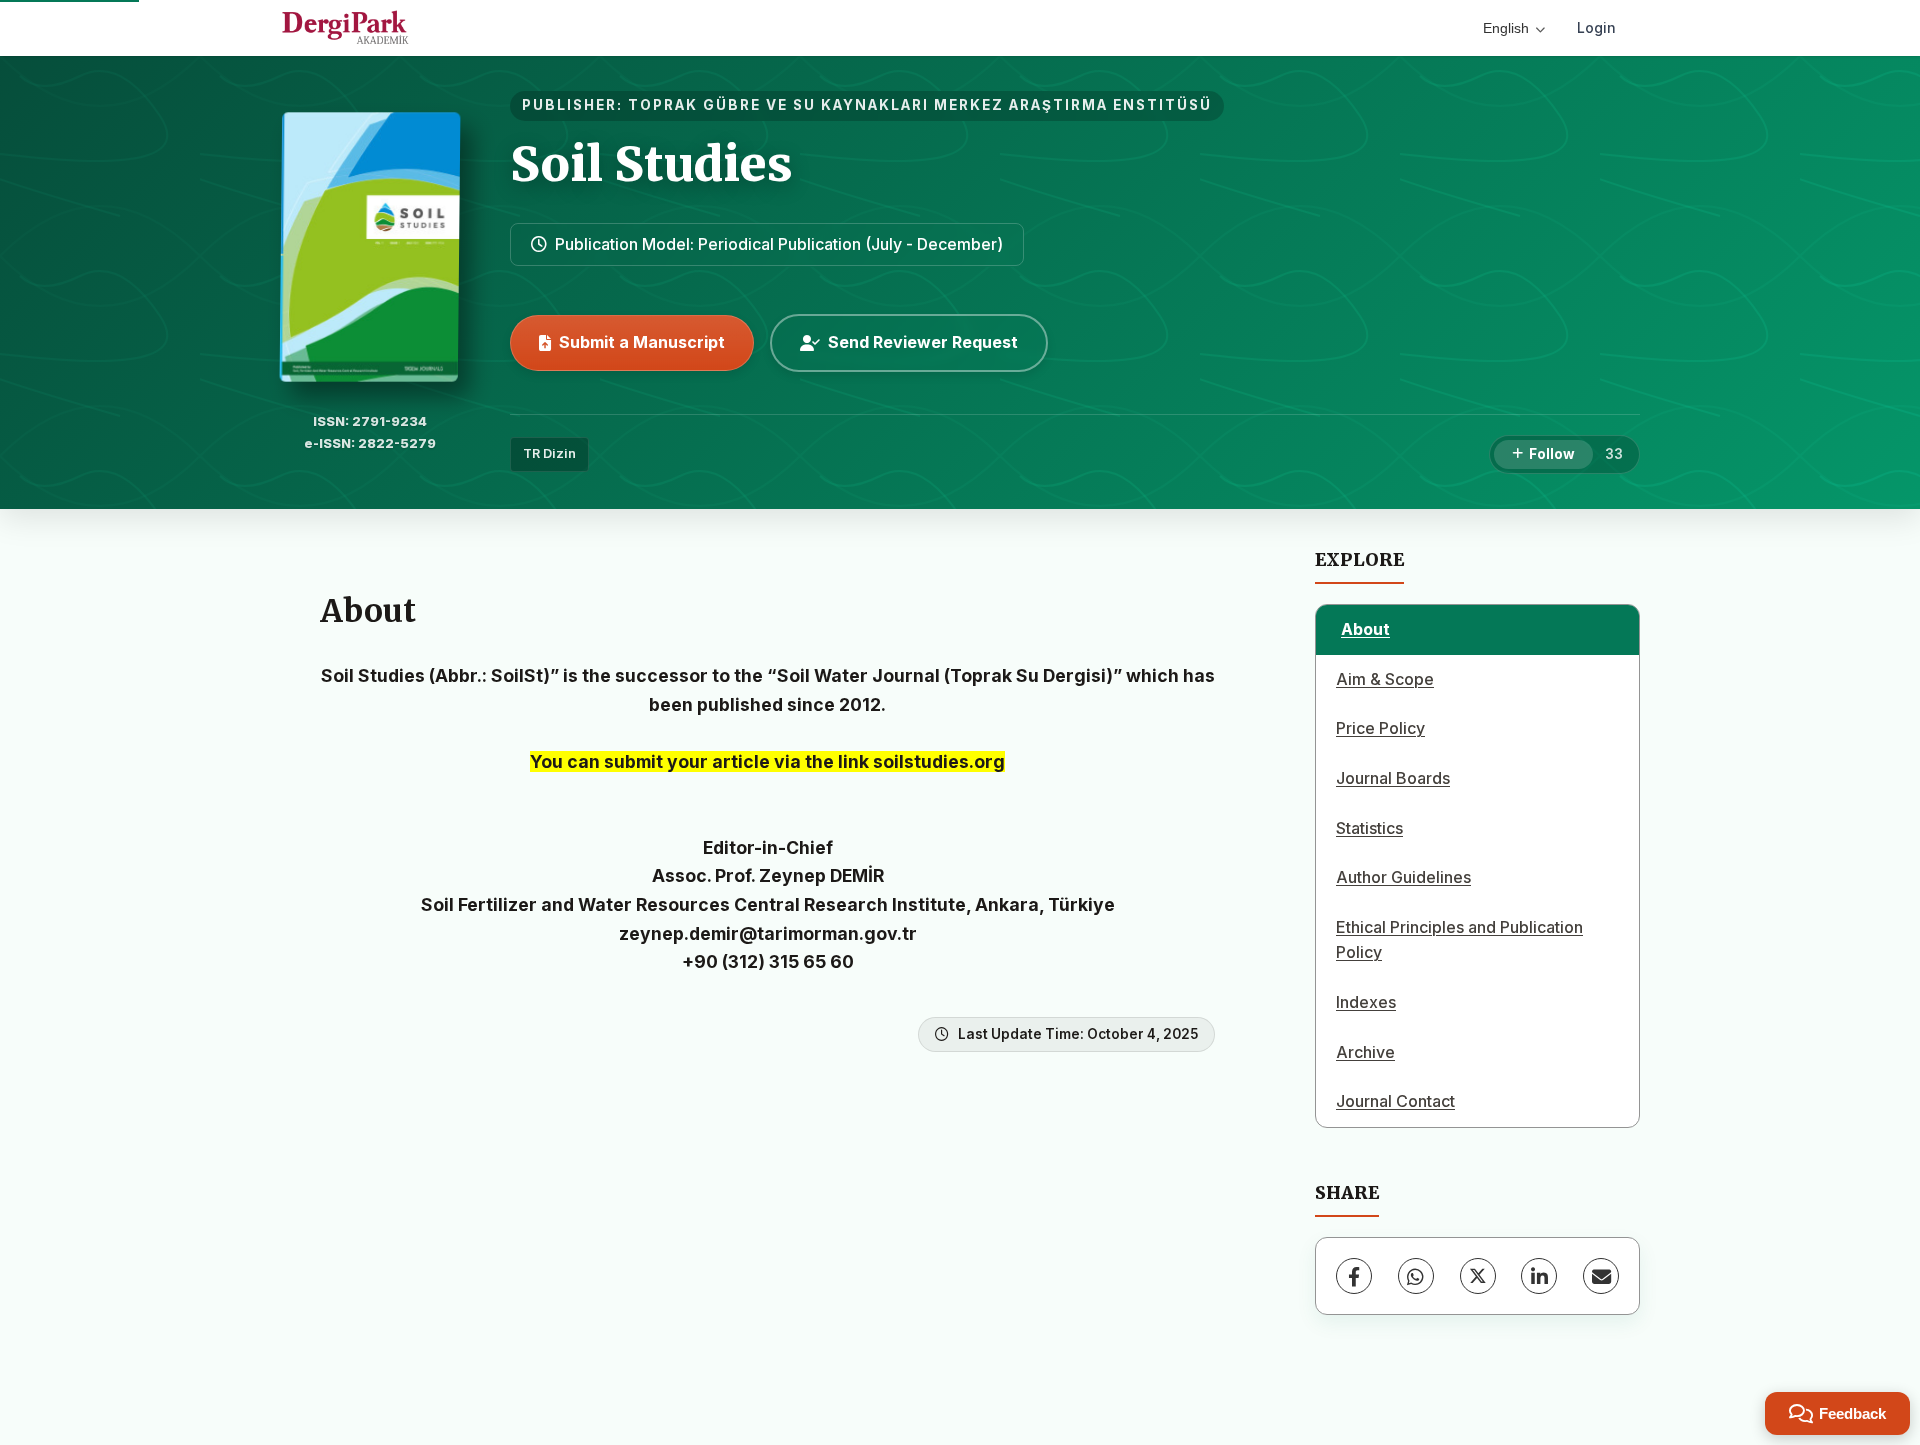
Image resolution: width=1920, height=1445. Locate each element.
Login (1596, 27)
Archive (1365, 1052)
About (1365, 629)
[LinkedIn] (1539, 1276)
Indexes (1366, 1002)
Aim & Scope (1385, 679)
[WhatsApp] (1416, 1276)
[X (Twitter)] (1478, 1276)
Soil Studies (651, 164)
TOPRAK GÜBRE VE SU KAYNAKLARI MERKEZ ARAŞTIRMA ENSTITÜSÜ (920, 105)
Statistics (1369, 828)
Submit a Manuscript (642, 342)
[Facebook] (1354, 1276)
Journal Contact (1395, 1101)
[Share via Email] (1601, 1276)
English (1506, 28)
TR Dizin (549, 453)
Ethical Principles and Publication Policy (1459, 940)
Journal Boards (1393, 778)
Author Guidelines (1403, 877)
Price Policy (1380, 728)
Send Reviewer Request (923, 342)
